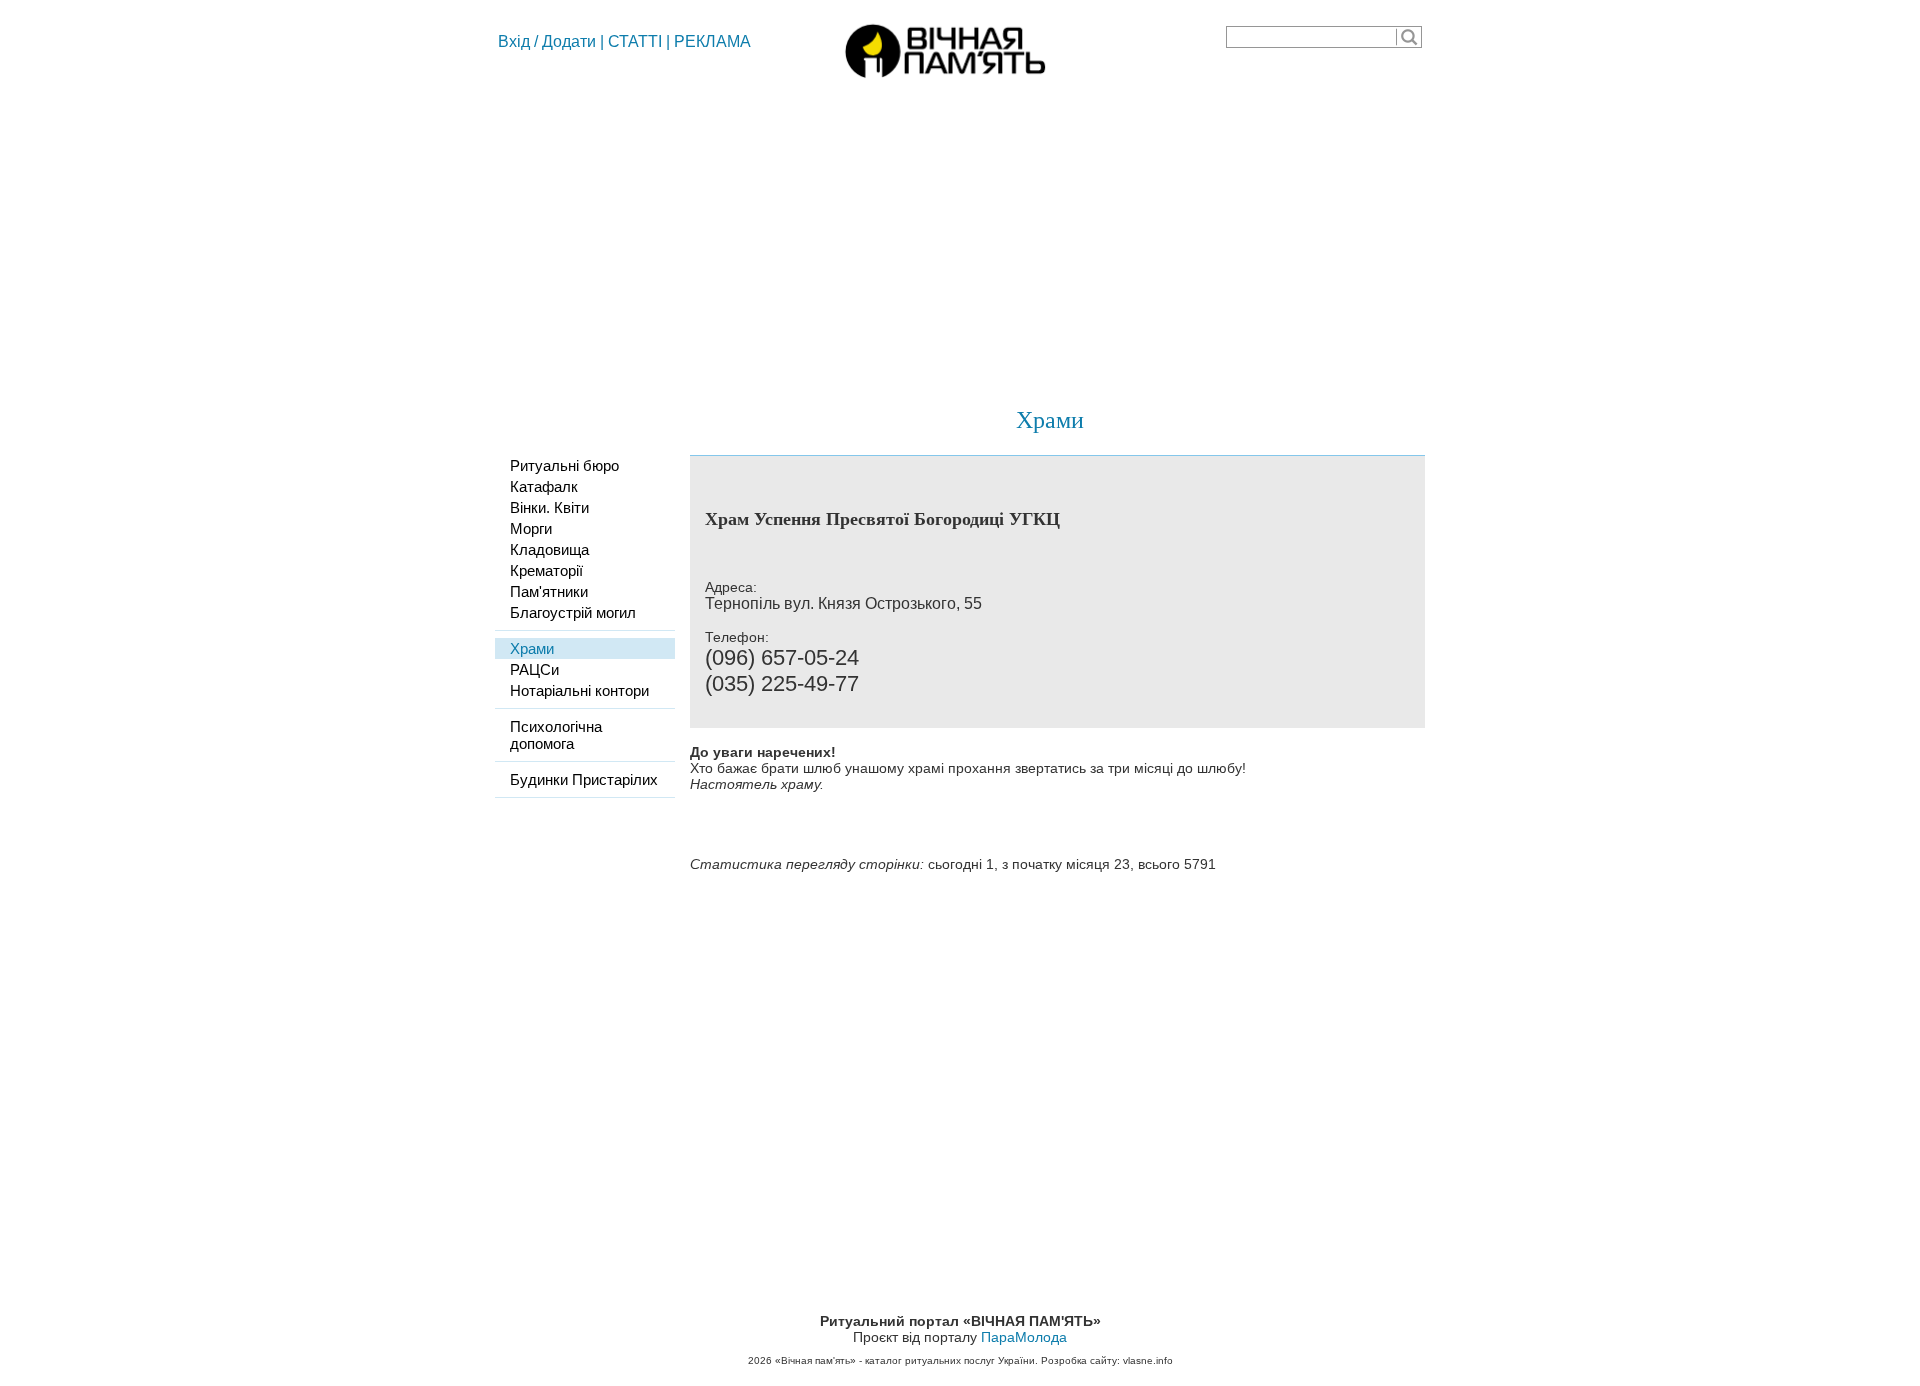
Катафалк (544, 486)
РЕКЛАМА (712, 41)
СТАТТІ (635, 41)
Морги (531, 528)
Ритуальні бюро (564, 465)
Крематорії (546, 570)
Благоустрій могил (573, 612)
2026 (760, 1360)
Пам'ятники (549, 591)
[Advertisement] (960, 235)
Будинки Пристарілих (584, 779)
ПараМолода (1024, 1337)
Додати (569, 41)
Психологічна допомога (556, 735)
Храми (1050, 419)
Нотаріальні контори (579, 690)
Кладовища (549, 549)
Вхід (514, 41)
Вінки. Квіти (549, 507)
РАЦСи (534, 669)
